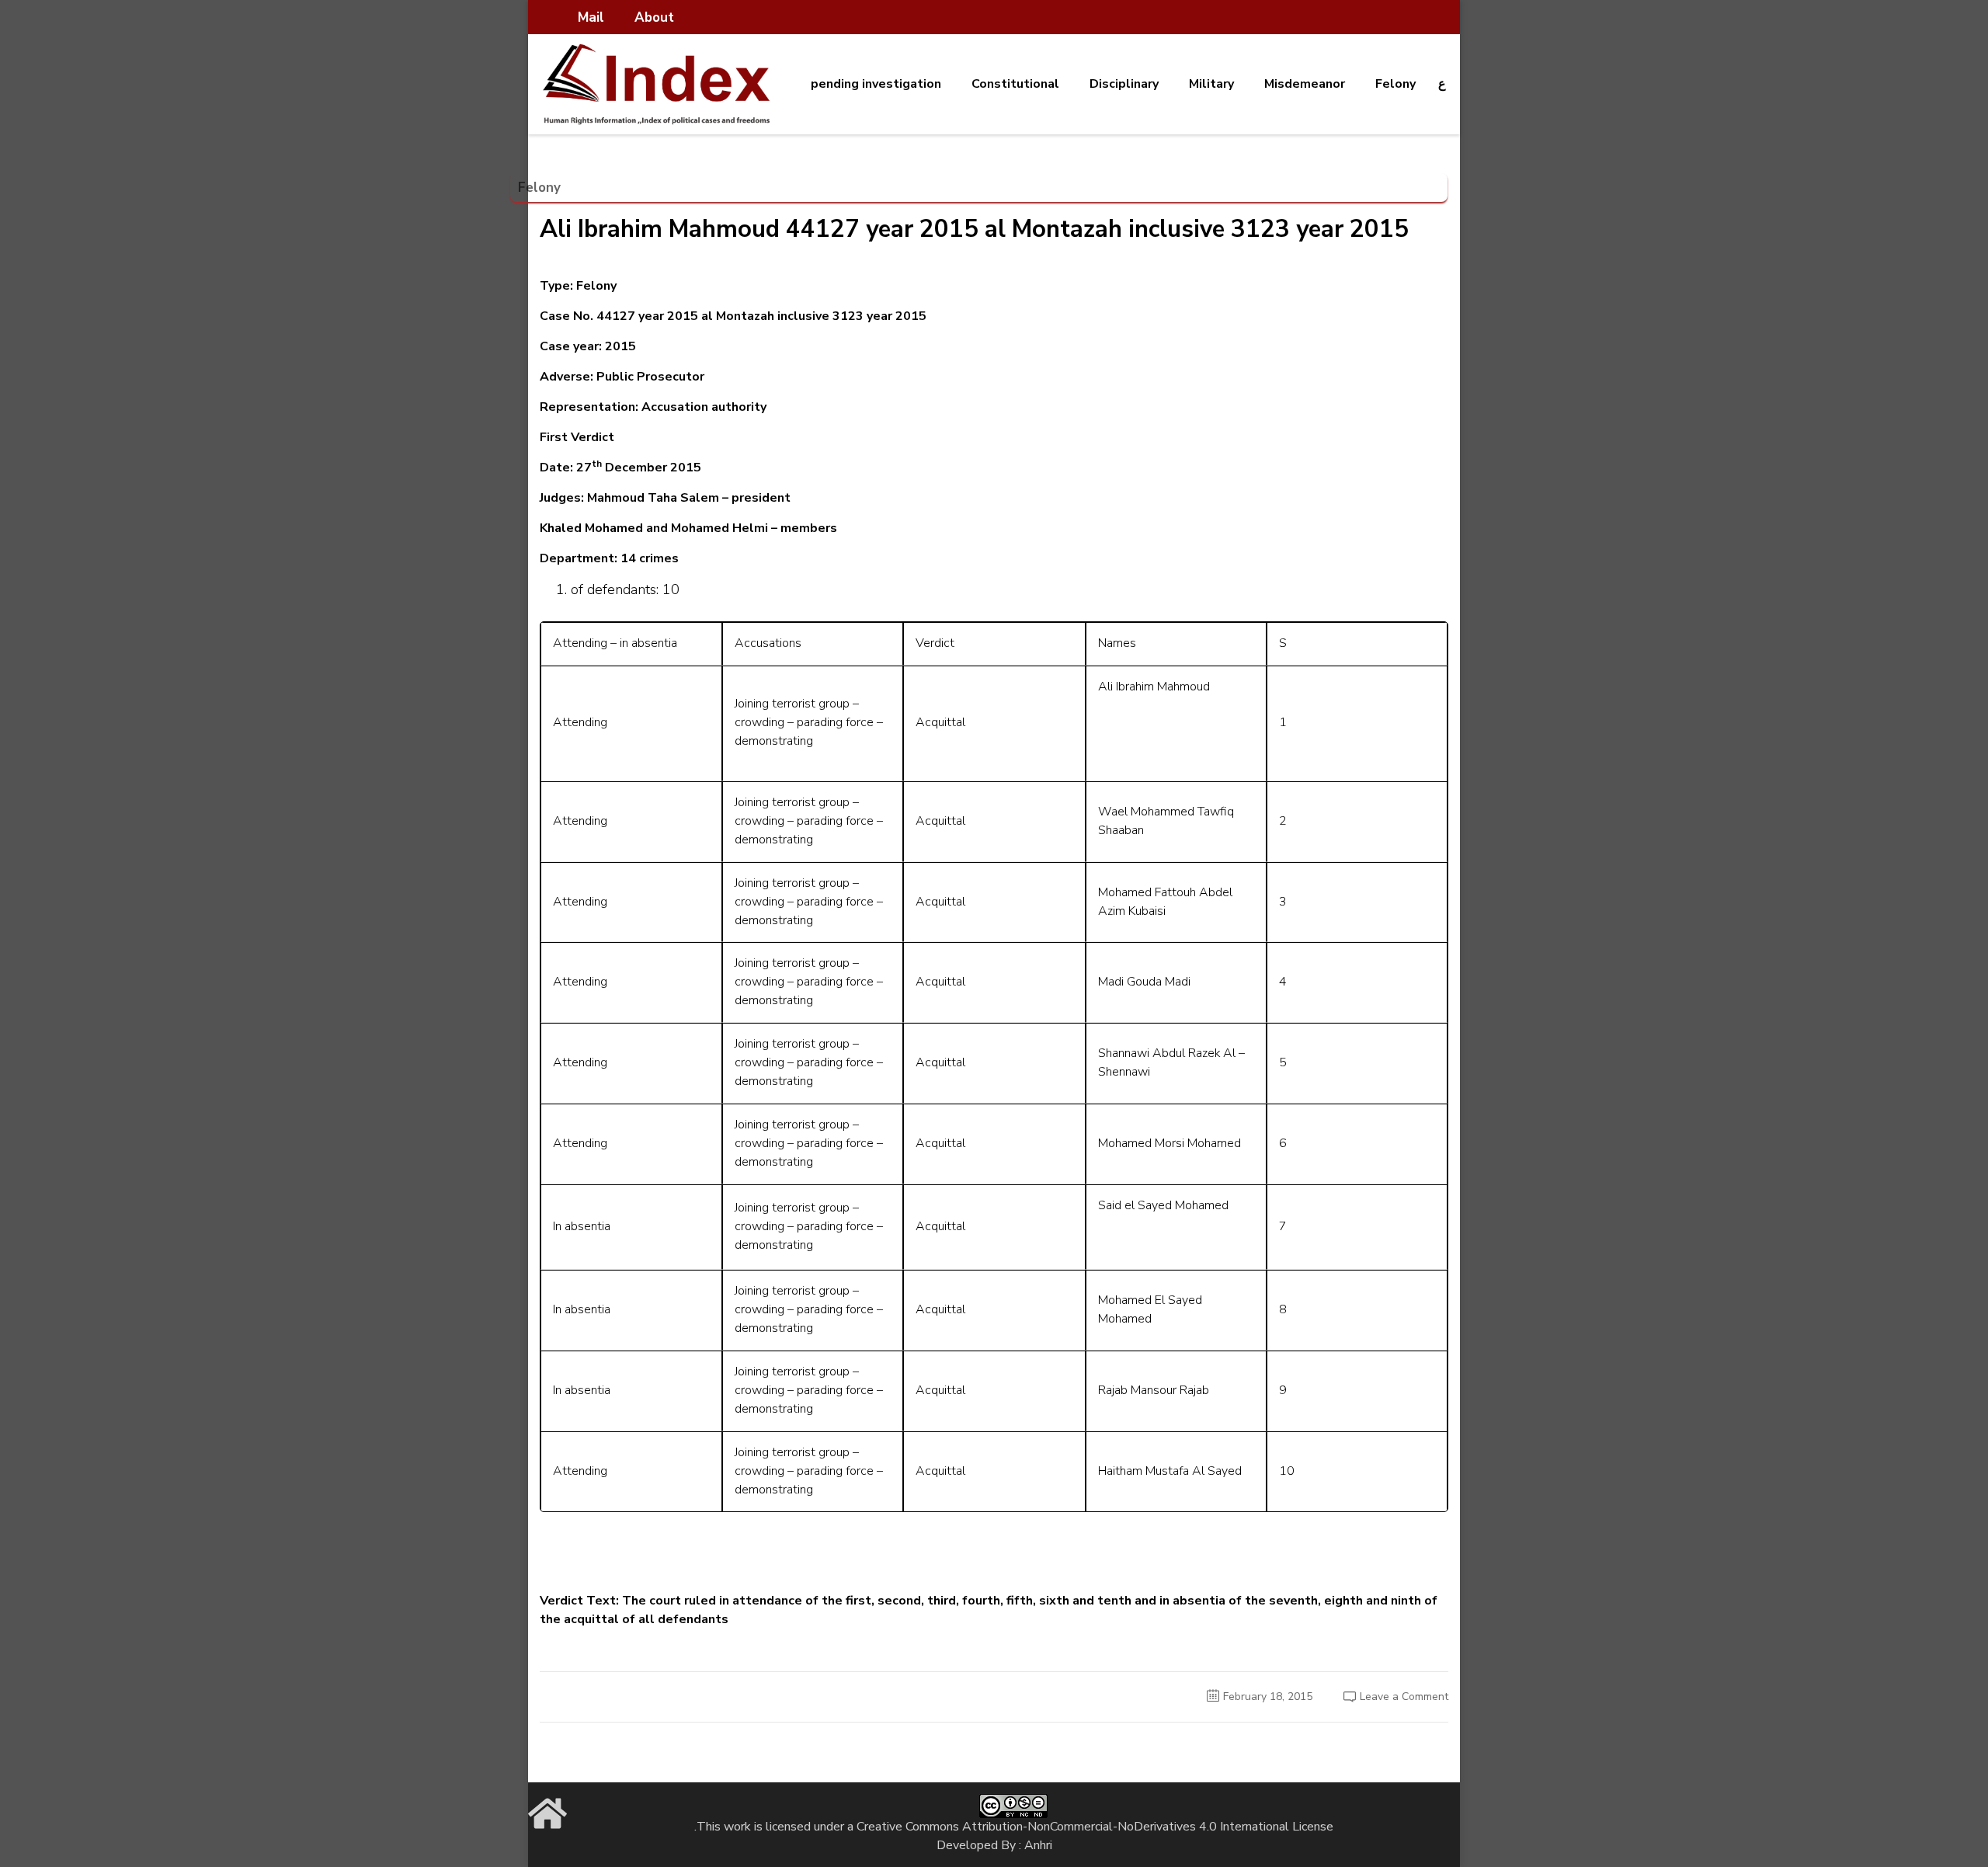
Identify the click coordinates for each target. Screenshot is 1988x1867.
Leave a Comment (1404, 1697)
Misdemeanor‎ (1305, 84)
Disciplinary (1124, 84)
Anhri (1038, 1845)
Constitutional (1015, 84)
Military (1211, 84)
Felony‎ (1395, 84)
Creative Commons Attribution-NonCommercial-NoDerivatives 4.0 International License (1095, 1827)
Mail (591, 17)
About (654, 17)
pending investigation (876, 84)
